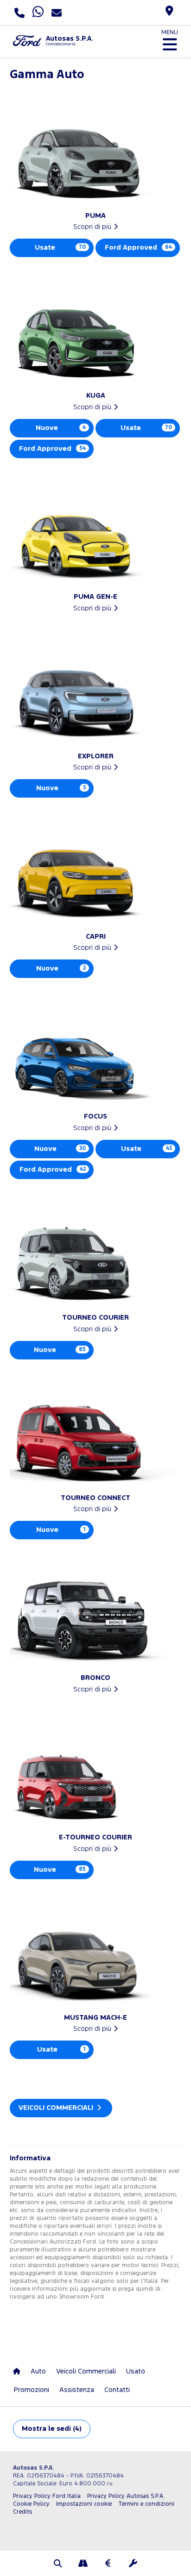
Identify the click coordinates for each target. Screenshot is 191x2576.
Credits (22, 2512)
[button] (58, 2564)
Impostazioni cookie (84, 2504)
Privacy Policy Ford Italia (47, 2496)
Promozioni (32, 2390)
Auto (38, 2371)
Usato (136, 2371)
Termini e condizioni (146, 2504)
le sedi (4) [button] (52, 2429)
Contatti (117, 2390)
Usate (60, 248)
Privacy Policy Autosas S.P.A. (126, 2496)
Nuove (61, 428)
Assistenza (77, 2390)
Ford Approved (138, 248)
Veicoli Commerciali (57, 2108)
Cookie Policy (31, 2504)
